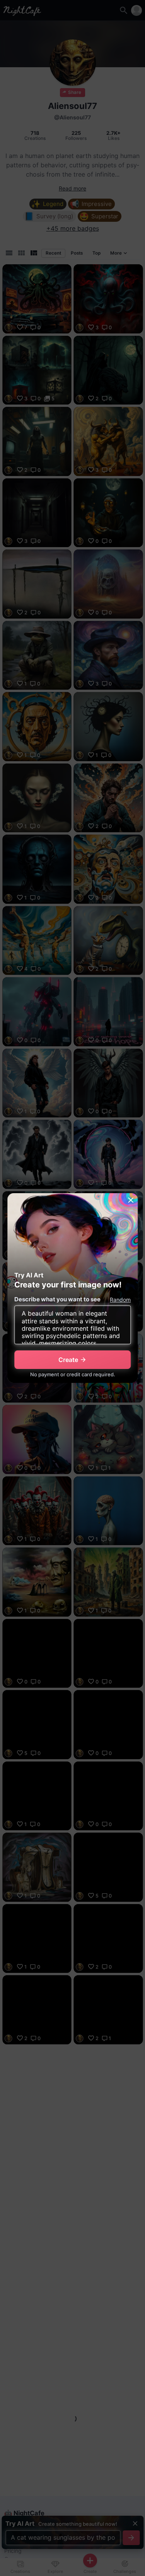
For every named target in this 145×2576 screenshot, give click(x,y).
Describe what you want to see (57, 1299)
